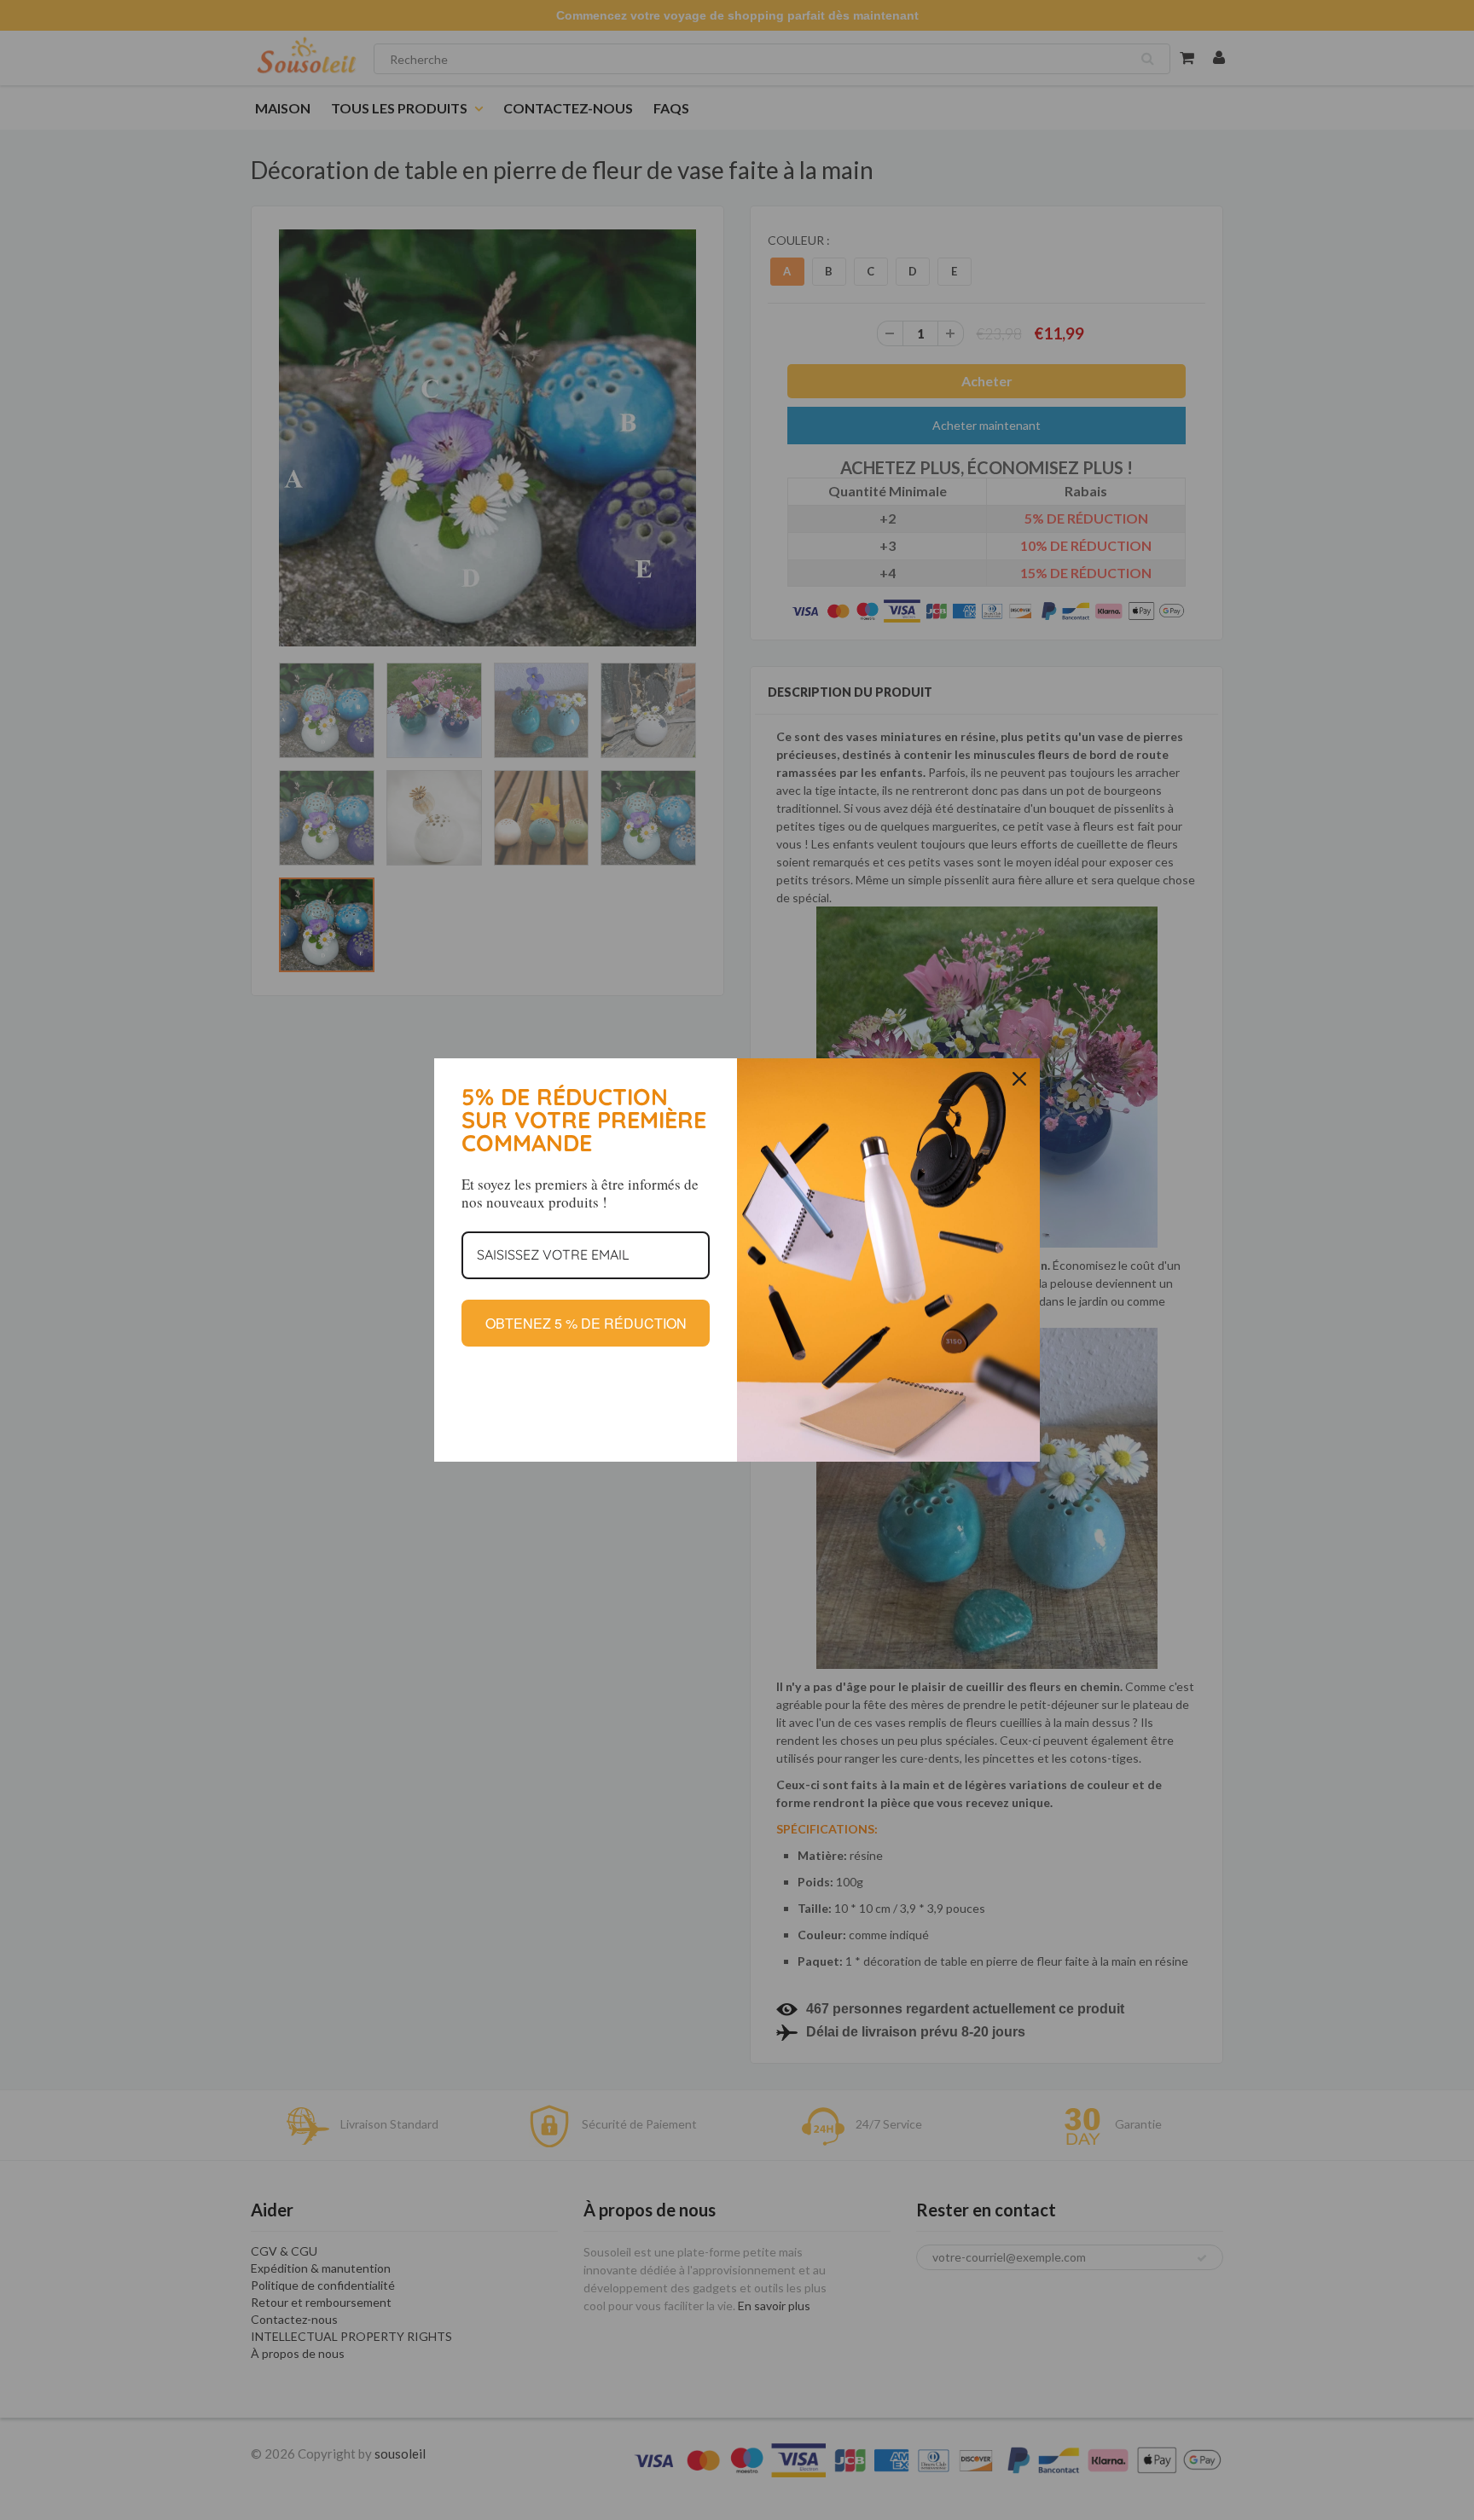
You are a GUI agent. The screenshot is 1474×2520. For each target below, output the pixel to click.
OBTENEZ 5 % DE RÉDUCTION (586, 1323)
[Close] (1019, 1079)
